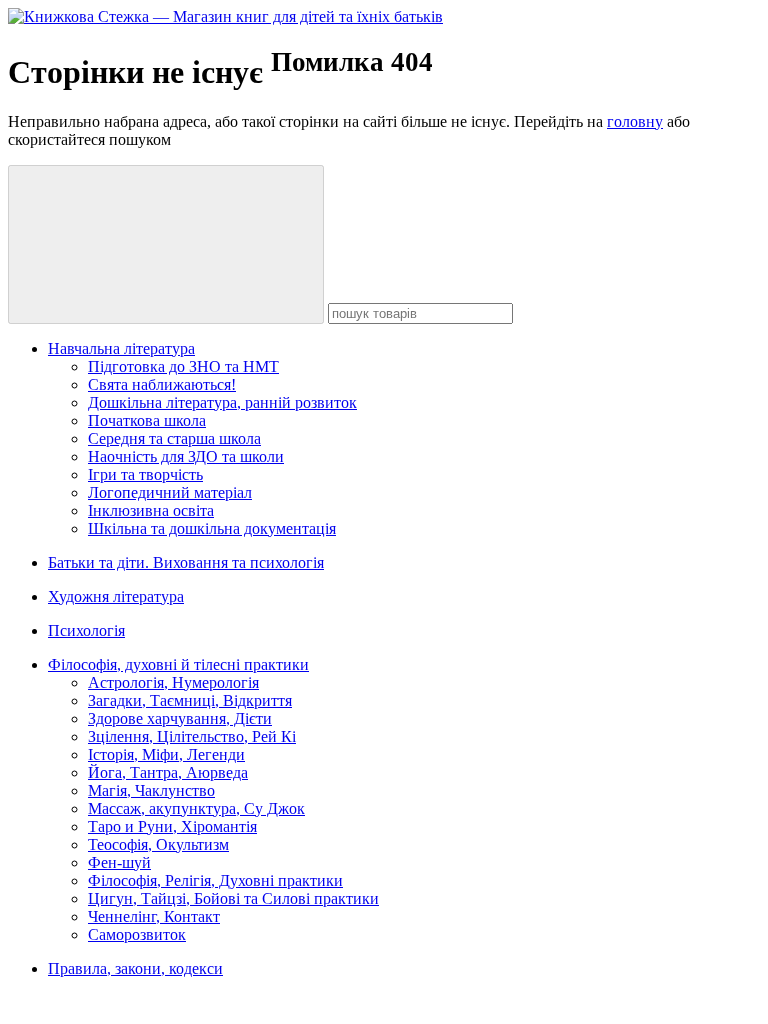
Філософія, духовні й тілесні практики (178, 664)
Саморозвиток (137, 934)
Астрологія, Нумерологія (173, 682)
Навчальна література (121, 348)
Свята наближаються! (162, 384)
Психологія (86, 630)
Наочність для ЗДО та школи (186, 456)
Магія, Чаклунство (151, 790)
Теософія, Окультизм (158, 844)
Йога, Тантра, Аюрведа (168, 772)
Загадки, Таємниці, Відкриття (190, 700)
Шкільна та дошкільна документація (212, 528)
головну (635, 121)
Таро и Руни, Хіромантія (172, 826)
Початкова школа (147, 420)
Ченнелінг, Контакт (154, 916)
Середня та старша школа (174, 438)
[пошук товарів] (166, 244)
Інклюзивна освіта (151, 510)
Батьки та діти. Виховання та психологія (186, 562)
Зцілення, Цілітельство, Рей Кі (192, 736)
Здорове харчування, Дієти (180, 718)
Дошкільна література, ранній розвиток (222, 402)
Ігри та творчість (145, 474)
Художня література (116, 596)
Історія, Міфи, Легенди (166, 754)
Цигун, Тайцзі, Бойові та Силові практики (233, 898)
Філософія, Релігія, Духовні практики (215, 880)
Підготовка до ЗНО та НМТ (183, 366)
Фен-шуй (119, 862)
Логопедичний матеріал (170, 492)
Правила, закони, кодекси (135, 968)
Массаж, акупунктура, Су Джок (196, 808)
